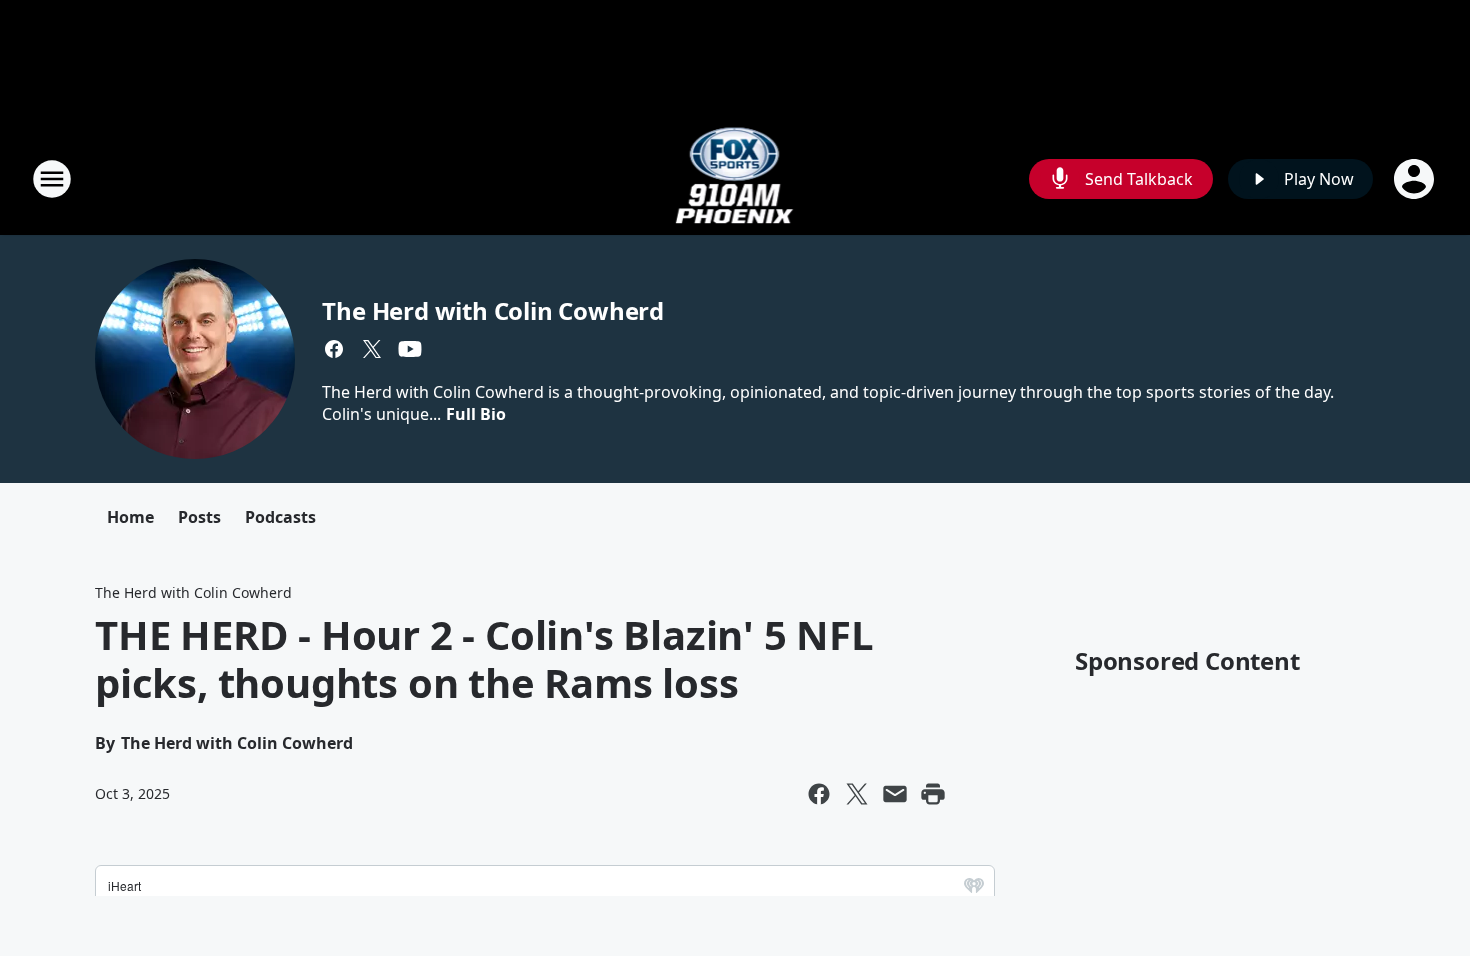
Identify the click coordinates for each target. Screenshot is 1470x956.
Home (130, 517)
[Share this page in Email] (895, 794)
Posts (199, 517)
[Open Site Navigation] (52, 179)
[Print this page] (933, 794)
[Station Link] (735, 178)
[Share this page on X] (857, 794)
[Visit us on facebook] (334, 349)
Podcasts (280, 517)
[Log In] (1416, 179)
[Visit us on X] (372, 349)
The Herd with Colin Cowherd (493, 310)
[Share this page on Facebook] (819, 794)
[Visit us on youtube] (410, 349)
